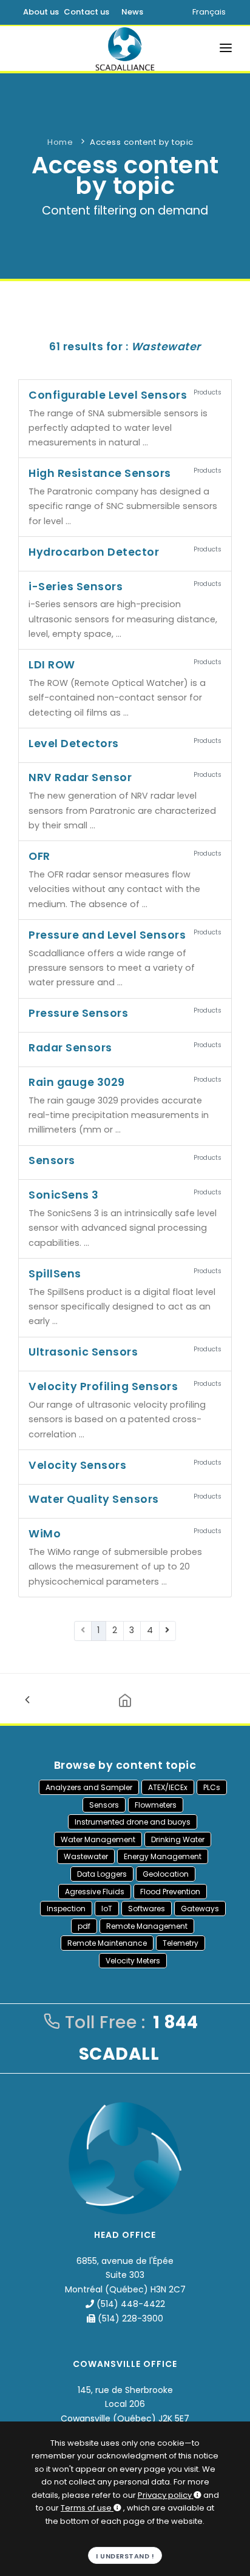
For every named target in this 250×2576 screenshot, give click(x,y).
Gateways (200, 1909)
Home (60, 142)
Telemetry (181, 1943)
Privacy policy (165, 2495)
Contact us (86, 12)
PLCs (212, 1787)
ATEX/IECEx (168, 1787)
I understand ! (125, 2556)
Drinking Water (178, 1839)
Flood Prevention (170, 1892)
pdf (84, 1926)
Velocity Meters (133, 1961)
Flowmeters (156, 1805)
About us (41, 12)
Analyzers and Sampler (89, 1787)
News (132, 12)
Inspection (66, 1909)
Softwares (147, 1909)
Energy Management (163, 1856)
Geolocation (166, 1874)
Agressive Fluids (95, 1892)
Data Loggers (102, 1874)
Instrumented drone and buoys (133, 1822)
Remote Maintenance (107, 1943)
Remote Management (147, 1926)
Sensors (104, 1805)
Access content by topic (142, 142)
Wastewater (86, 1856)
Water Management (98, 1839)
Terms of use (86, 2508)
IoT (107, 1909)
